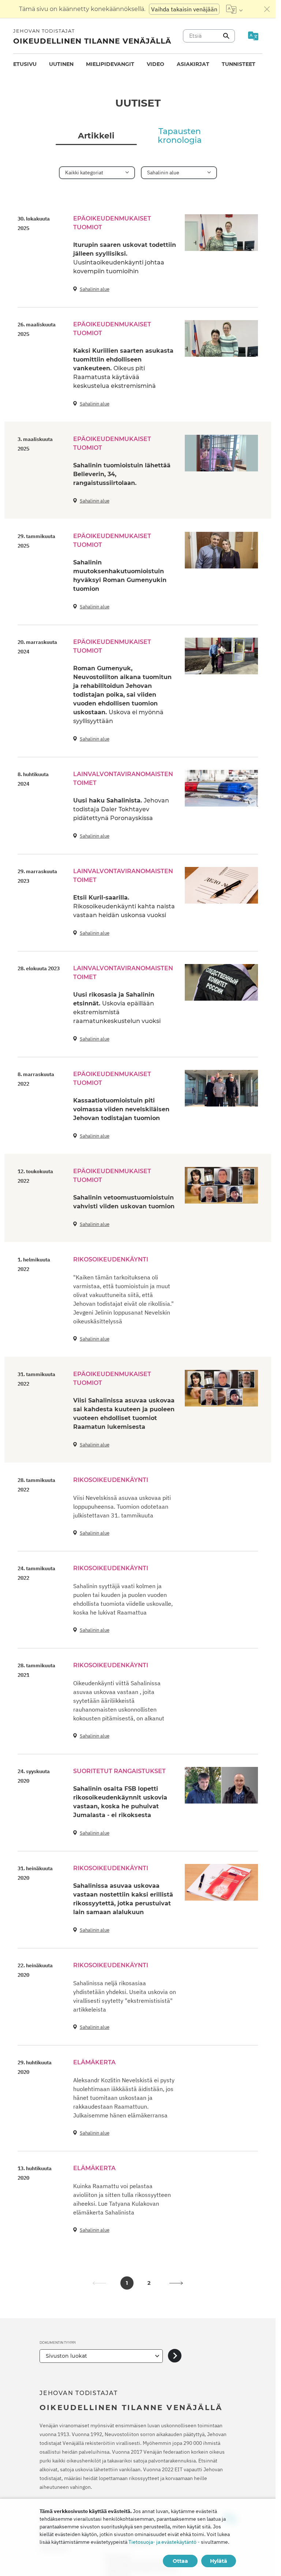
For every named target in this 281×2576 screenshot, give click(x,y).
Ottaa (180, 2561)
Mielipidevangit (110, 64)
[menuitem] (25, 64)
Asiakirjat (193, 64)
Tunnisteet (239, 64)
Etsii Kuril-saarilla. (124, 906)
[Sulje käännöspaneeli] (267, 9)
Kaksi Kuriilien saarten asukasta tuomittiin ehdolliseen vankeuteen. (123, 368)
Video (156, 64)
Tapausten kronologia (180, 136)
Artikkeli (96, 136)
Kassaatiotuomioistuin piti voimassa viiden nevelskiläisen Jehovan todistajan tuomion (121, 1109)
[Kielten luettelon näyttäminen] (234, 9)
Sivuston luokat (66, 2356)
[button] (176, 2283)
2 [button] (149, 2283)
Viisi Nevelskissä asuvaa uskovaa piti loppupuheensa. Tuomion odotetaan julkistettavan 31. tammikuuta (122, 1506)
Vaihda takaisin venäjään (184, 9)
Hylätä (219, 2561)
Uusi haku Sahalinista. (121, 809)
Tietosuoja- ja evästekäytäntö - (164, 2542)
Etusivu (25, 64)
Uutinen (61, 64)
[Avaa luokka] (175, 2356)
